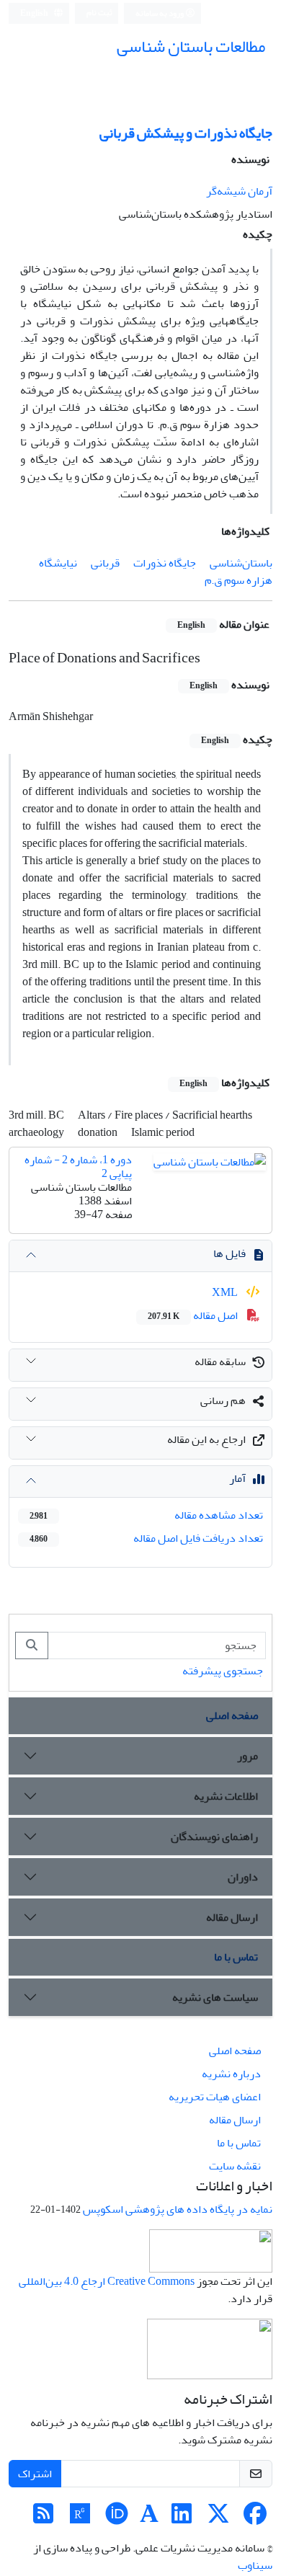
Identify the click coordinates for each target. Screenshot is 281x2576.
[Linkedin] (182, 2518)
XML (226, 1292)
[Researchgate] (80, 2518)
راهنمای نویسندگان (214, 1836)
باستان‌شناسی (241, 563)
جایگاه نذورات (165, 563)
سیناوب (255, 2565)
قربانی (105, 563)
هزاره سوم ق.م (238, 580)
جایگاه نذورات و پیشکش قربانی (186, 133)
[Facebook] (255, 2518)
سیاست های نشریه (215, 1997)
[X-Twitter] (218, 2518)
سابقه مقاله (220, 1362)
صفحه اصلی (232, 1715)
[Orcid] (117, 2518)
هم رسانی (223, 1400)
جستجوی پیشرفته (223, 1671)
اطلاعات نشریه (226, 1796)
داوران (243, 1877)
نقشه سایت (235, 2166)
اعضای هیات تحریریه (215, 2097)
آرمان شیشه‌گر (239, 191)
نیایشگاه (58, 563)
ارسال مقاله (232, 1917)
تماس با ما (236, 1957)
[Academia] (149, 2518)
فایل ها (229, 1253)
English (35, 13)
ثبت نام (99, 13)
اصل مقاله (194, 1315)
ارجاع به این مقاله (206, 1439)
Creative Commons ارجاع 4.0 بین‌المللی (107, 2281)
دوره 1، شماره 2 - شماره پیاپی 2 (78, 1167)
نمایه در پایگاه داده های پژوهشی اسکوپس (178, 2209)
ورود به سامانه (160, 13)
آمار (237, 1478)
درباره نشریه (231, 2074)
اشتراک (35, 2474)
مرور (247, 1756)
